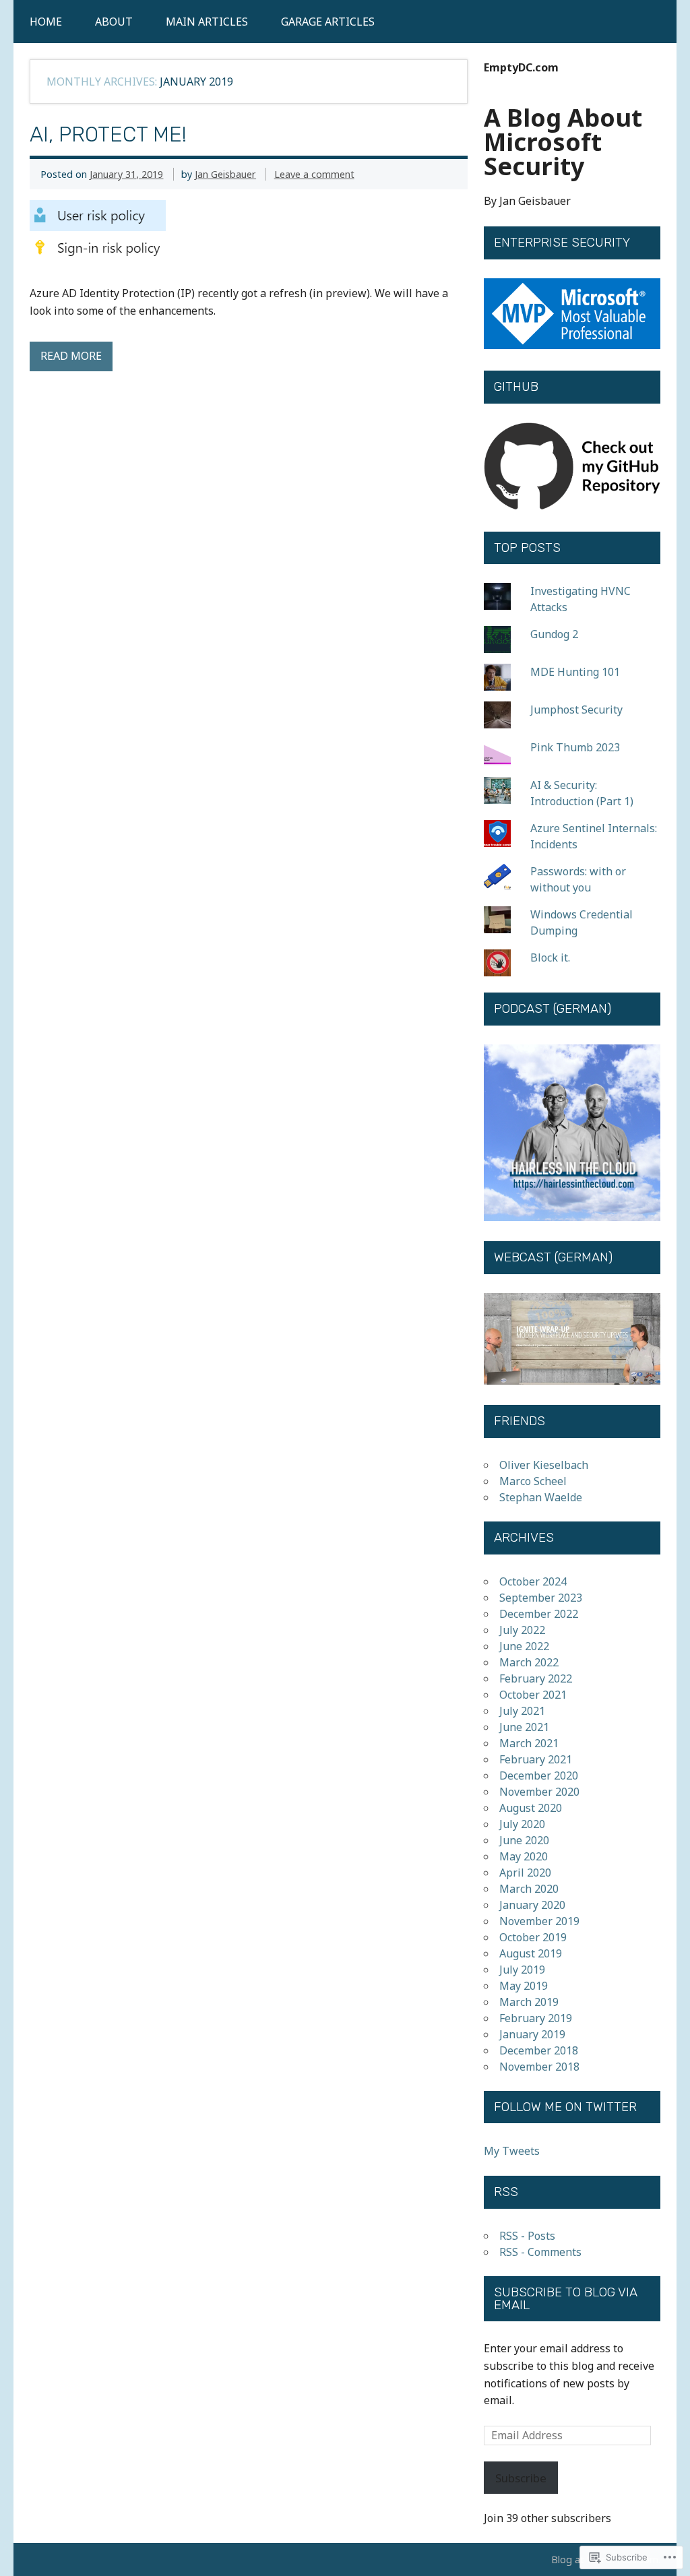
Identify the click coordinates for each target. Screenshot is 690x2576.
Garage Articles (328, 22)
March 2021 (529, 1743)
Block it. (550, 957)
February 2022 (536, 1678)
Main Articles (207, 22)
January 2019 (532, 2034)
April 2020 (525, 1873)
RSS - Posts (527, 2236)
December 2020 (539, 1776)
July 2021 (522, 1711)
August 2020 (531, 1808)
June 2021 (524, 1727)
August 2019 (531, 1953)
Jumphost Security (576, 710)
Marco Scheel (533, 1481)
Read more (71, 356)
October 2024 (533, 1581)
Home (46, 22)
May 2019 (524, 1986)
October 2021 (533, 1695)
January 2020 (532, 1905)
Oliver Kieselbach (544, 1465)
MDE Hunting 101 (575, 672)
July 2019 (522, 1970)
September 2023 (541, 1598)
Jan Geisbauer (225, 174)
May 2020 (524, 1856)
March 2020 (529, 1889)
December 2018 (539, 2050)
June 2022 (524, 1646)
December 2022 (539, 1614)
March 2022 (529, 1662)
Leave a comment (314, 174)
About (114, 22)
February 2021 (536, 1759)
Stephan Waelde (541, 1497)
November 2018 (539, 2067)
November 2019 (539, 1921)
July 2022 (522, 1630)
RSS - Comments (540, 2252)
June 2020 (524, 1840)
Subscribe (521, 2478)
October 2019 (533, 1937)
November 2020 (539, 1792)
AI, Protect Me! (108, 134)
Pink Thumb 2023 (575, 747)
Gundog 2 (554, 634)
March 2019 (529, 2002)
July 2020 (522, 1824)
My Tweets (512, 2151)
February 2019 (536, 2018)
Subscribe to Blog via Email (565, 2299)
